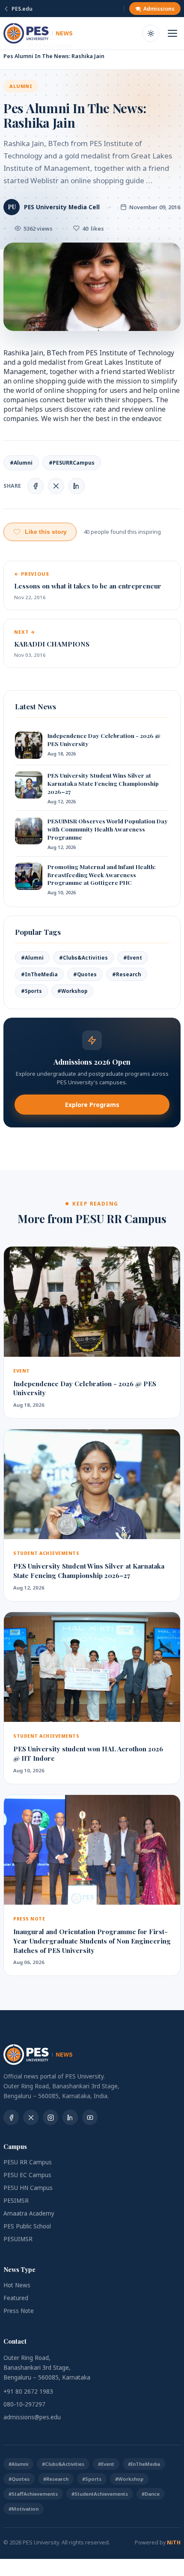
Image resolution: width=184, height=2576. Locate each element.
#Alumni (21, 463)
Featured (16, 2298)
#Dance (151, 2494)
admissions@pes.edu (32, 2417)
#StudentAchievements (100, 2494)
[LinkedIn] (70, 2117)
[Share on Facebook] (36, 486)
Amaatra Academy (29, 2213)
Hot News (17, 2285)
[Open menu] (172, 33)
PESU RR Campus (28, 2162)
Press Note (19, 2311)
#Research (127, 974)
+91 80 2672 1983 (28, 2392)
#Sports (31, 991)
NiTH (174, 2542)
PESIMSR (16, 2201)
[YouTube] (90, 2117)
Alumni (21, 86)
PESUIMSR (18, 2239)
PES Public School (27, 2226)
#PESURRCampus (72, 463)
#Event (133, 958)
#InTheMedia (39, 974)
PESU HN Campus (28, 2188)
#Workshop (72, 991)
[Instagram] (50, 2117)
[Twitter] (31, 2117)
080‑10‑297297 (24, 2404)
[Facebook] (11, 2117)
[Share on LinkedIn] (77, 486)
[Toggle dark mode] (151, 33)
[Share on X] (56, 486)
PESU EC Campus (27, 2175)
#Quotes (85, 974)
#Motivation (24, 2509)
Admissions (159, 9)
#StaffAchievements (33, 2494)
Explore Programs (92, 1105)
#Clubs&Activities (83, 958)
